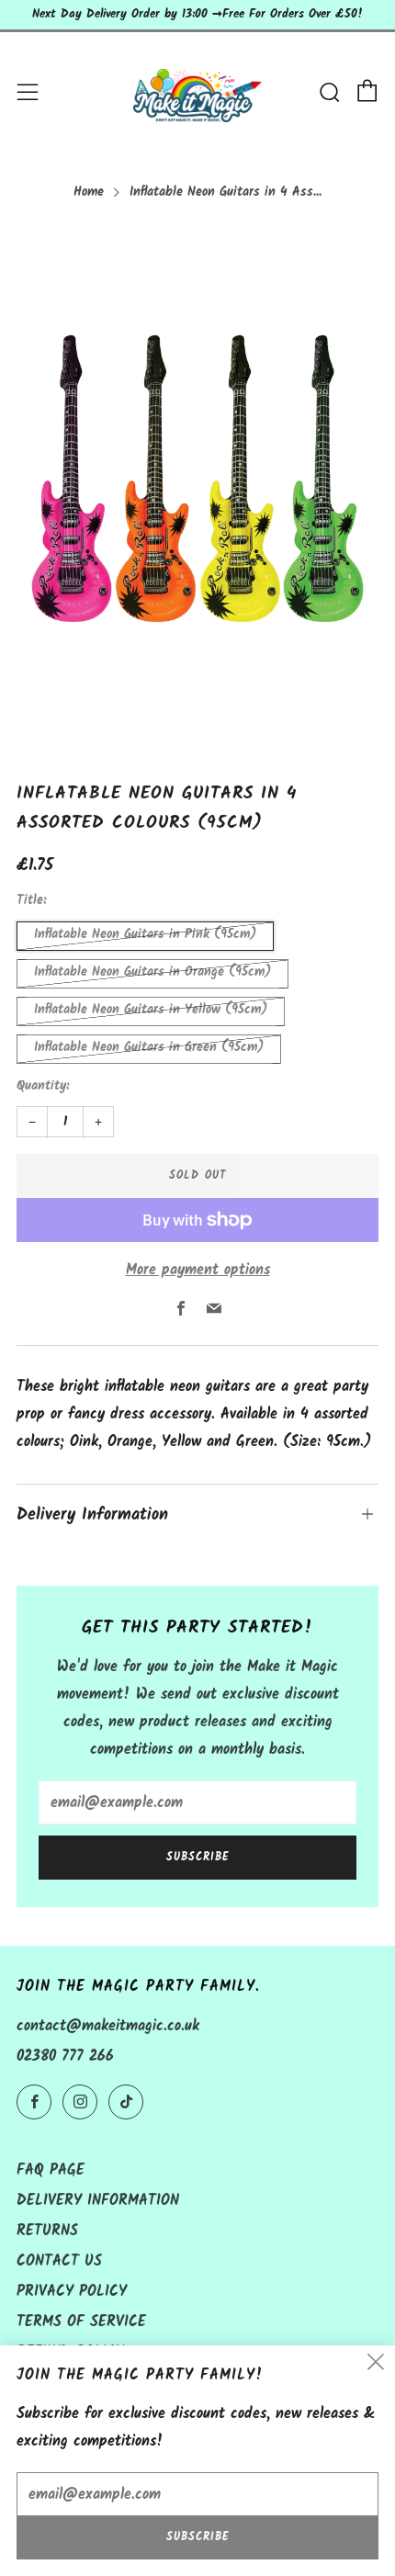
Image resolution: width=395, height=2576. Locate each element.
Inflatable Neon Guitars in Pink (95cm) (145, 935)
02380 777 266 (65, 2056)
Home (89, 192)
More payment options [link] (198, 1270)
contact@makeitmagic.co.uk (108, 2026)
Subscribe (198, 1857)
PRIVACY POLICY (72, 2292)
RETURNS (47, 2231)
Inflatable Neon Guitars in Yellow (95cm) (151, 1010)
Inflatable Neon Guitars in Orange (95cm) (152, 972)
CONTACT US (59, 2261)
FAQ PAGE (51, 2170)
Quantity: (43, 1087)
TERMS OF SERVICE (81, 2322)
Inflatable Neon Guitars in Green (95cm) (149, 1048)
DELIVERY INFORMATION (98, 2201)
